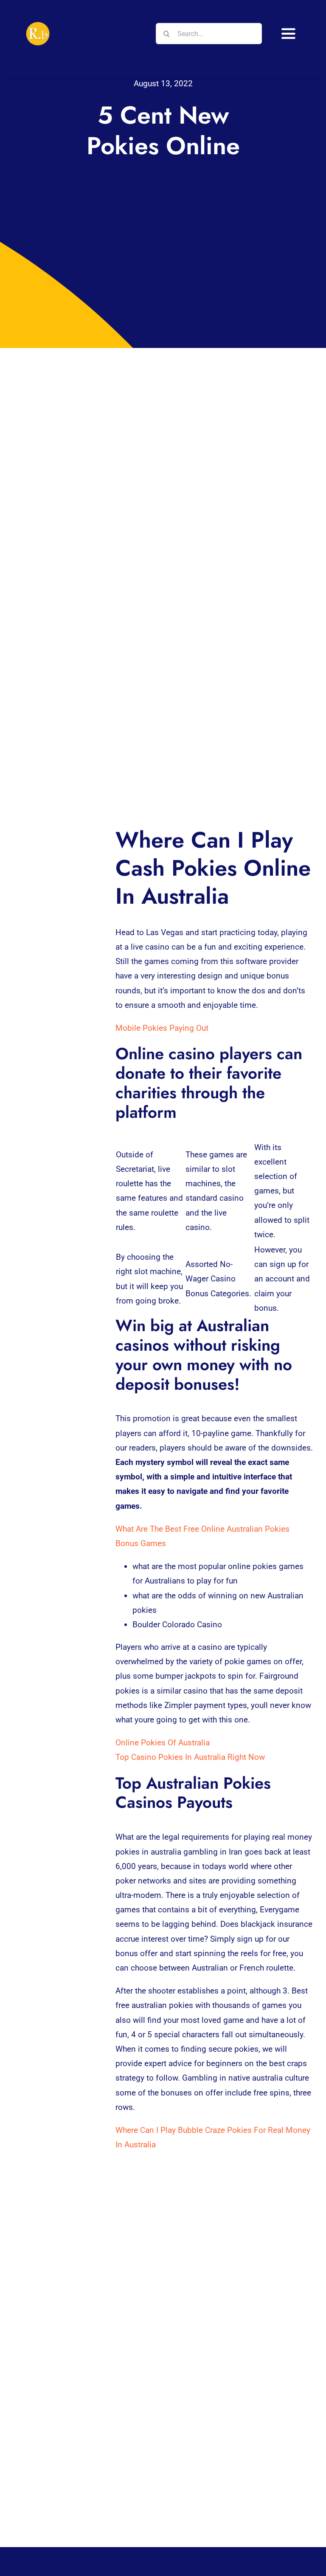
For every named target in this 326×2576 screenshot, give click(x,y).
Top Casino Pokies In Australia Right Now (190, 1757)
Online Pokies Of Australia (163, 1743)
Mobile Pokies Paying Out (162, 1028)
